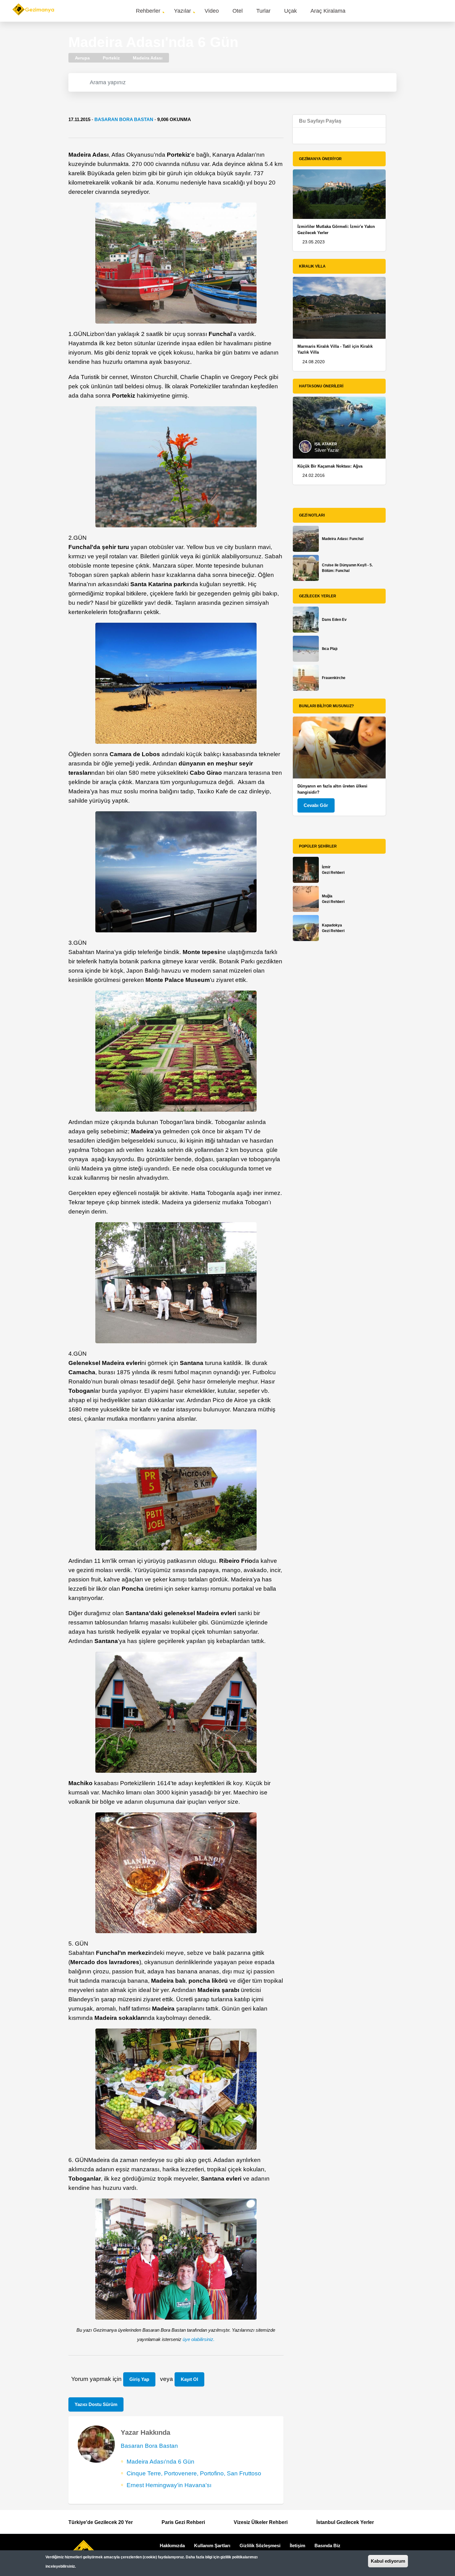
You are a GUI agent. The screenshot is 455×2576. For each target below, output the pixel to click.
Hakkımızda (172, 2545)
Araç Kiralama (328, 11)
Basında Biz (327, 2545)
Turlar (263, 11)
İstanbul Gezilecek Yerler (345, 2522)
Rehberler (148, 11)
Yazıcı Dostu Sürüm (96, 2404)
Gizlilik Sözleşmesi (260, 2545)
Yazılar (182, 11)
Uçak (290, 11)
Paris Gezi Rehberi (183, 2522)
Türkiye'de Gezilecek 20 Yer (101, 2522)
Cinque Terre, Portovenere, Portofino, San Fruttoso (194, 2473)
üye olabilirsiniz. (199, 2339)
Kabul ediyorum (388, 2561)
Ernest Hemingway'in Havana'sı (169, 2485)
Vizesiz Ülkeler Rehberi (261, 2522)
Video (212, 11)
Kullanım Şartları (212, 2545)
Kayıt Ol (189, 2379)
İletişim (297, 2545)
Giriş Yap (139, 2379)
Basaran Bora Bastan (124, 119)
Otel (238, 11)
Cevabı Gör (316, 805)
